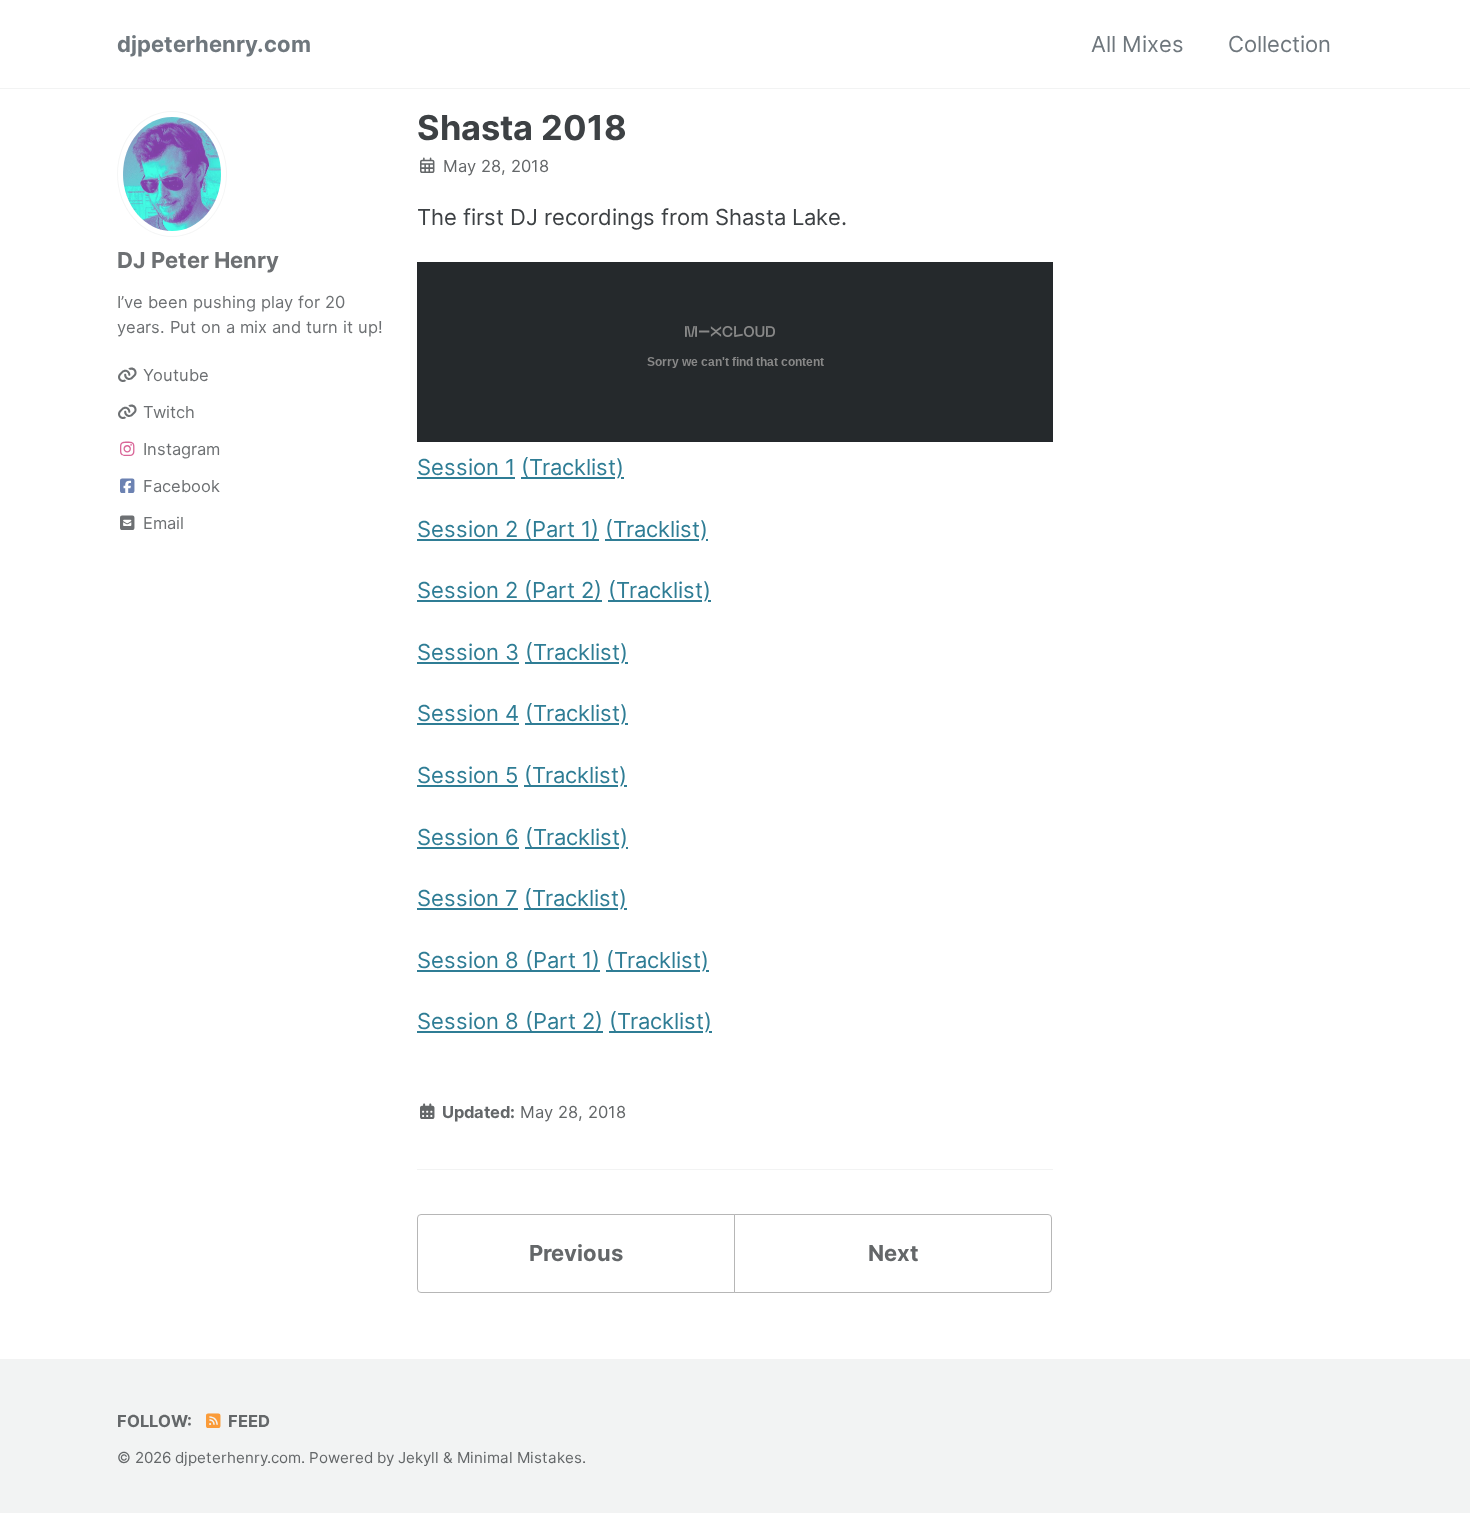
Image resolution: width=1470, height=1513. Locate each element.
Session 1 (466, 467)
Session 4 (468, 713)
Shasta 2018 (522, 127)
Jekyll (418, 1457)
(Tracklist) (572, 467)
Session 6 (468, 837)
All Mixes (1137, 44)
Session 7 (467, 898)
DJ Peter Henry (198, 260)
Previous (576, 1253)
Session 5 (467, 775)
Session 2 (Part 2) (509, 590)
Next (893, 1253)
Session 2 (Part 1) (508, 529)
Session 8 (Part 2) (510, 1021)
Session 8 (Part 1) (508, 960)
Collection (1279, 44)
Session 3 (468, 652)
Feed (247, 1421)
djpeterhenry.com (214, 44)
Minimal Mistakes (519, 1457)
